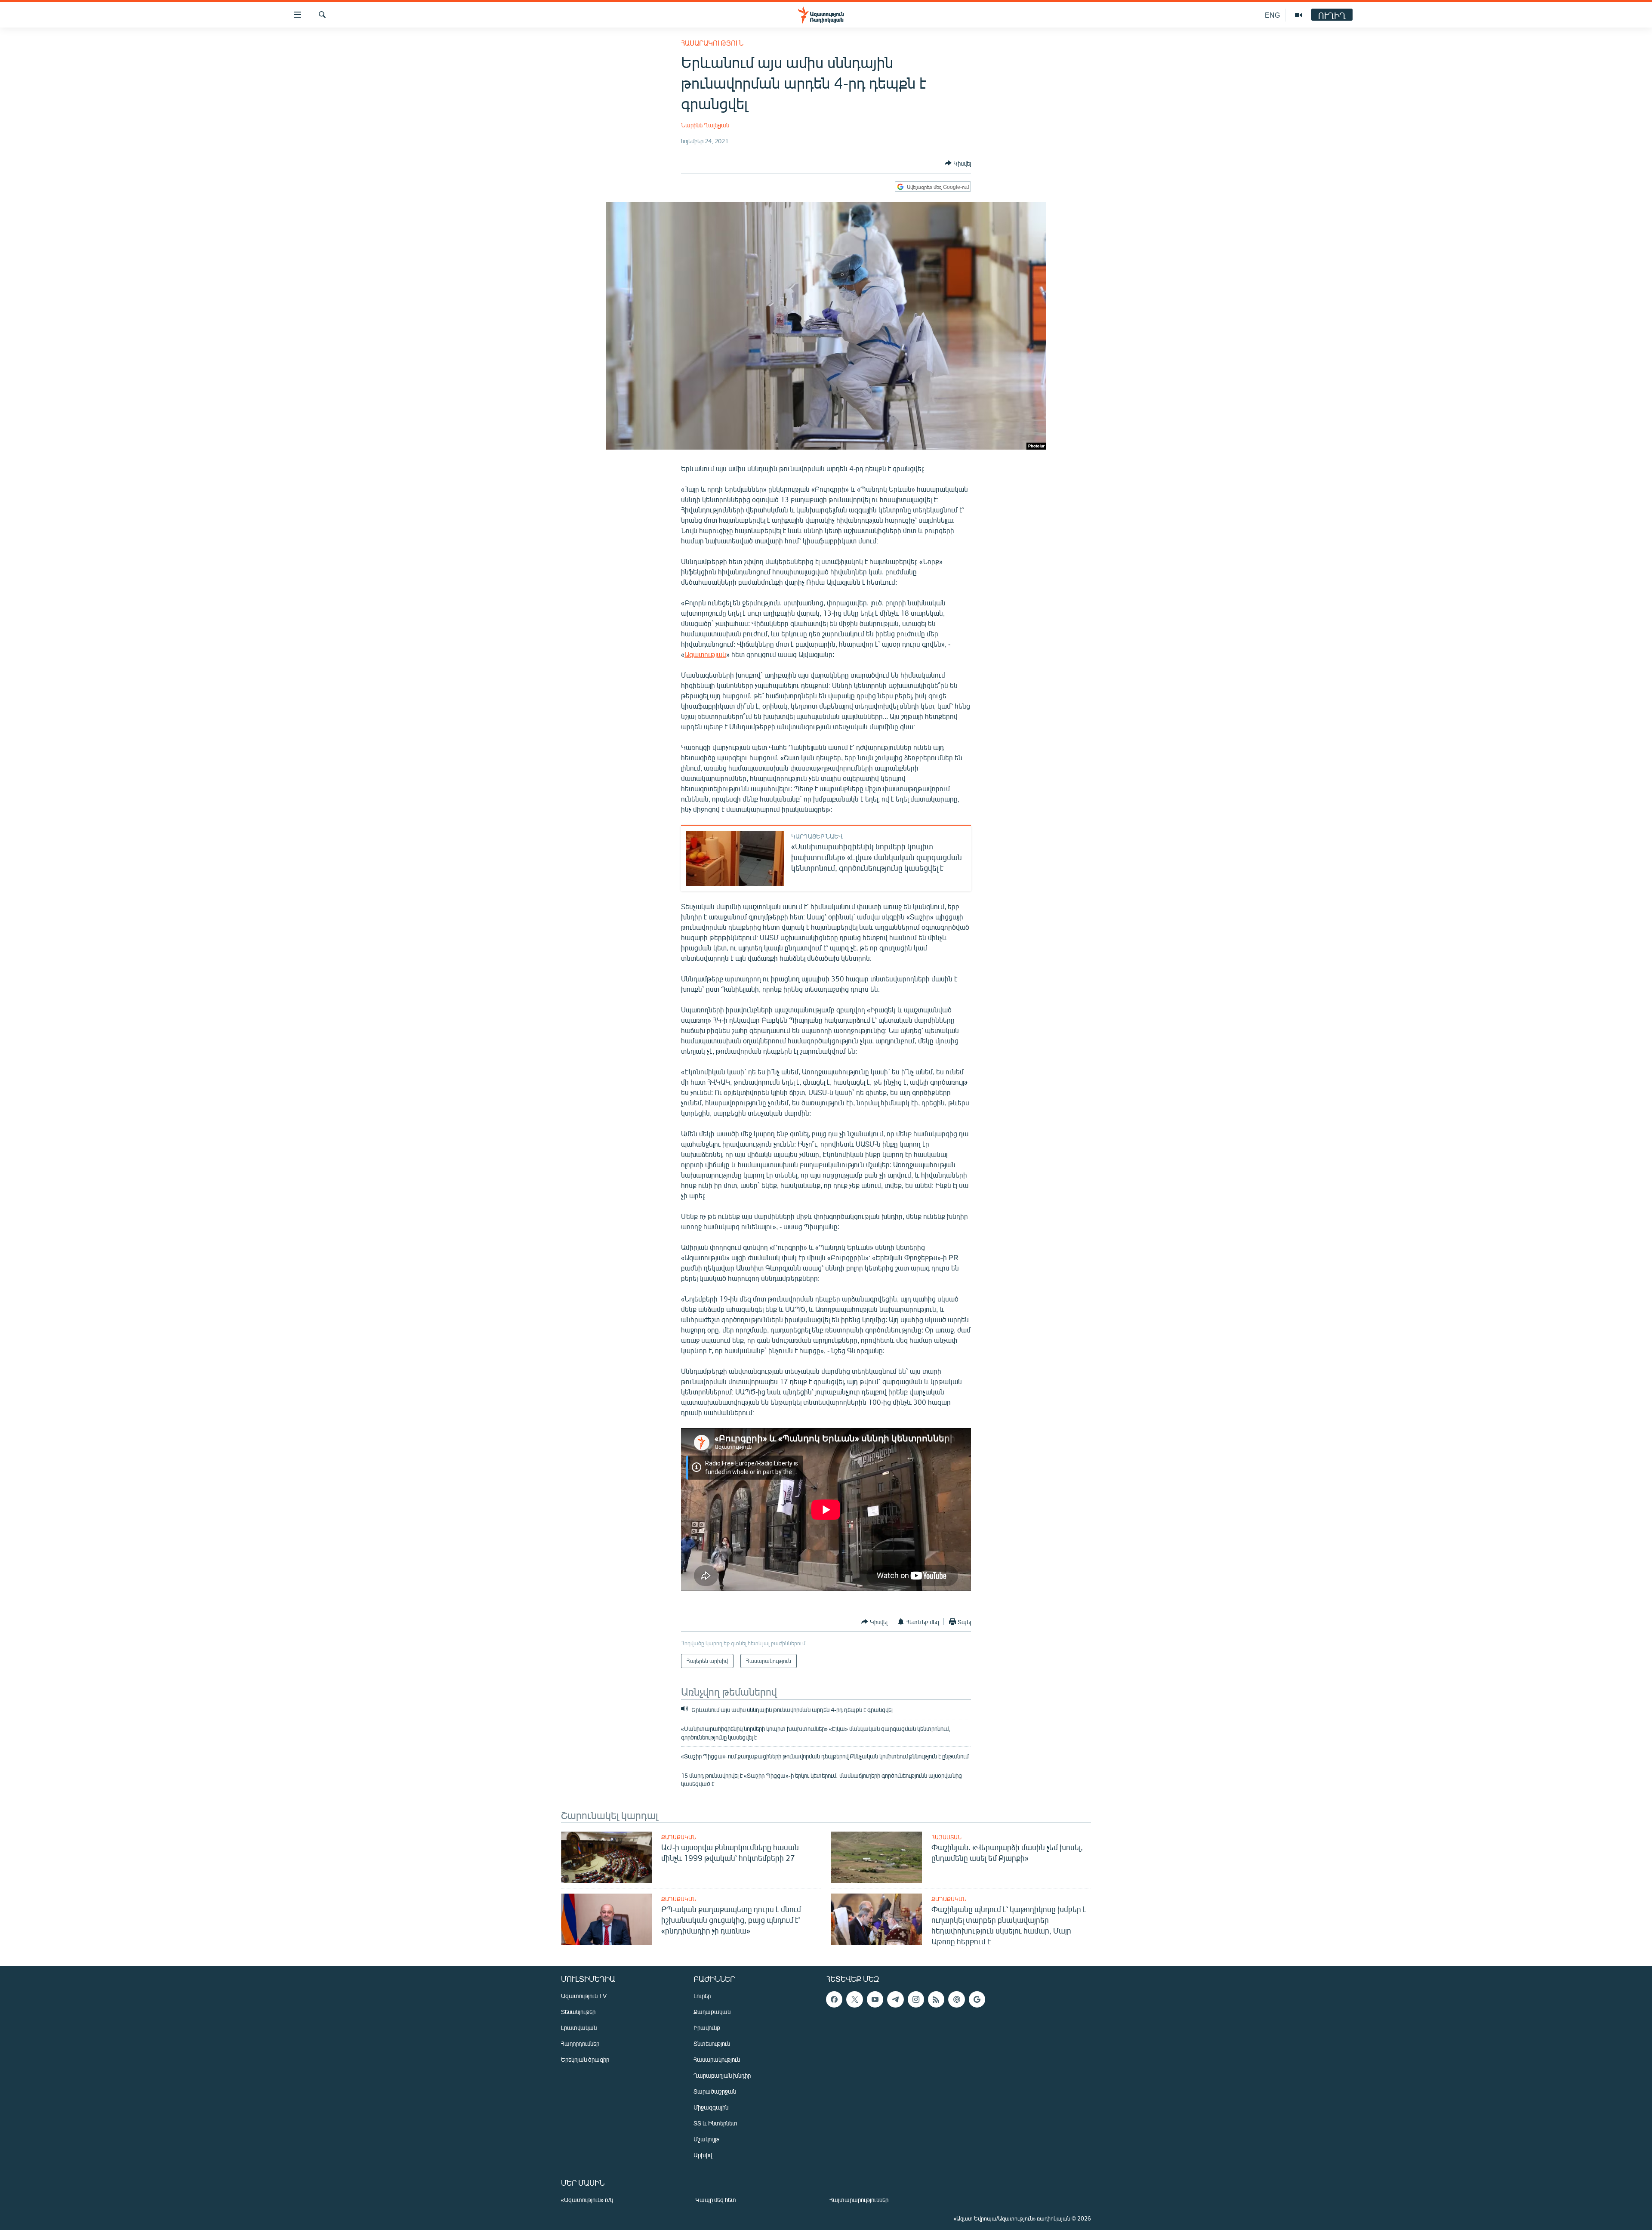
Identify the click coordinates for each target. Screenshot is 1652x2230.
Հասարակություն (712, 43)
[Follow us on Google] (977, 1999)
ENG (1272, 15)
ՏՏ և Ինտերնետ (715, 2123)
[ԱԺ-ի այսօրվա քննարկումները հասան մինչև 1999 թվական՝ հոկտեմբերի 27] (606, 1857)
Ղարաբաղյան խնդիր (722, 2075)
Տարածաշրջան (715, 2091)
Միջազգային (711, 2107)
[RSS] (936, 1999)
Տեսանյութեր (578, 2012)
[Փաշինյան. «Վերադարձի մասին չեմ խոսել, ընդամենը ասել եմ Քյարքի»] (877, 1857)
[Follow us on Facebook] (834, 1999)
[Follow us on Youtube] (875, 1999)
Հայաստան (946, 1837)
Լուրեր (702, 1996)
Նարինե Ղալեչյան (705, 125)
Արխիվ (703, 2155)
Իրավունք (707, 2028)
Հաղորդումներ (580, 2043)
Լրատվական (579, 2028)
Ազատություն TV (584, 1996)
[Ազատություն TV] (1298, 15)
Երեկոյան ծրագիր (585, 2059)
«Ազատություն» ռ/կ (587, 2200)
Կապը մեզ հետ (716, 2200)
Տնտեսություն (712, 2043)
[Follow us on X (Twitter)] (854, 1999)
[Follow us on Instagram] (916, 1999)
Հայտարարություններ (859, 2200)
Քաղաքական (679, 1837)
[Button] (958, 163)
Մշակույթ (706, 2139)
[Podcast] (956, 1999)
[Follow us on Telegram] (895, 1999)
